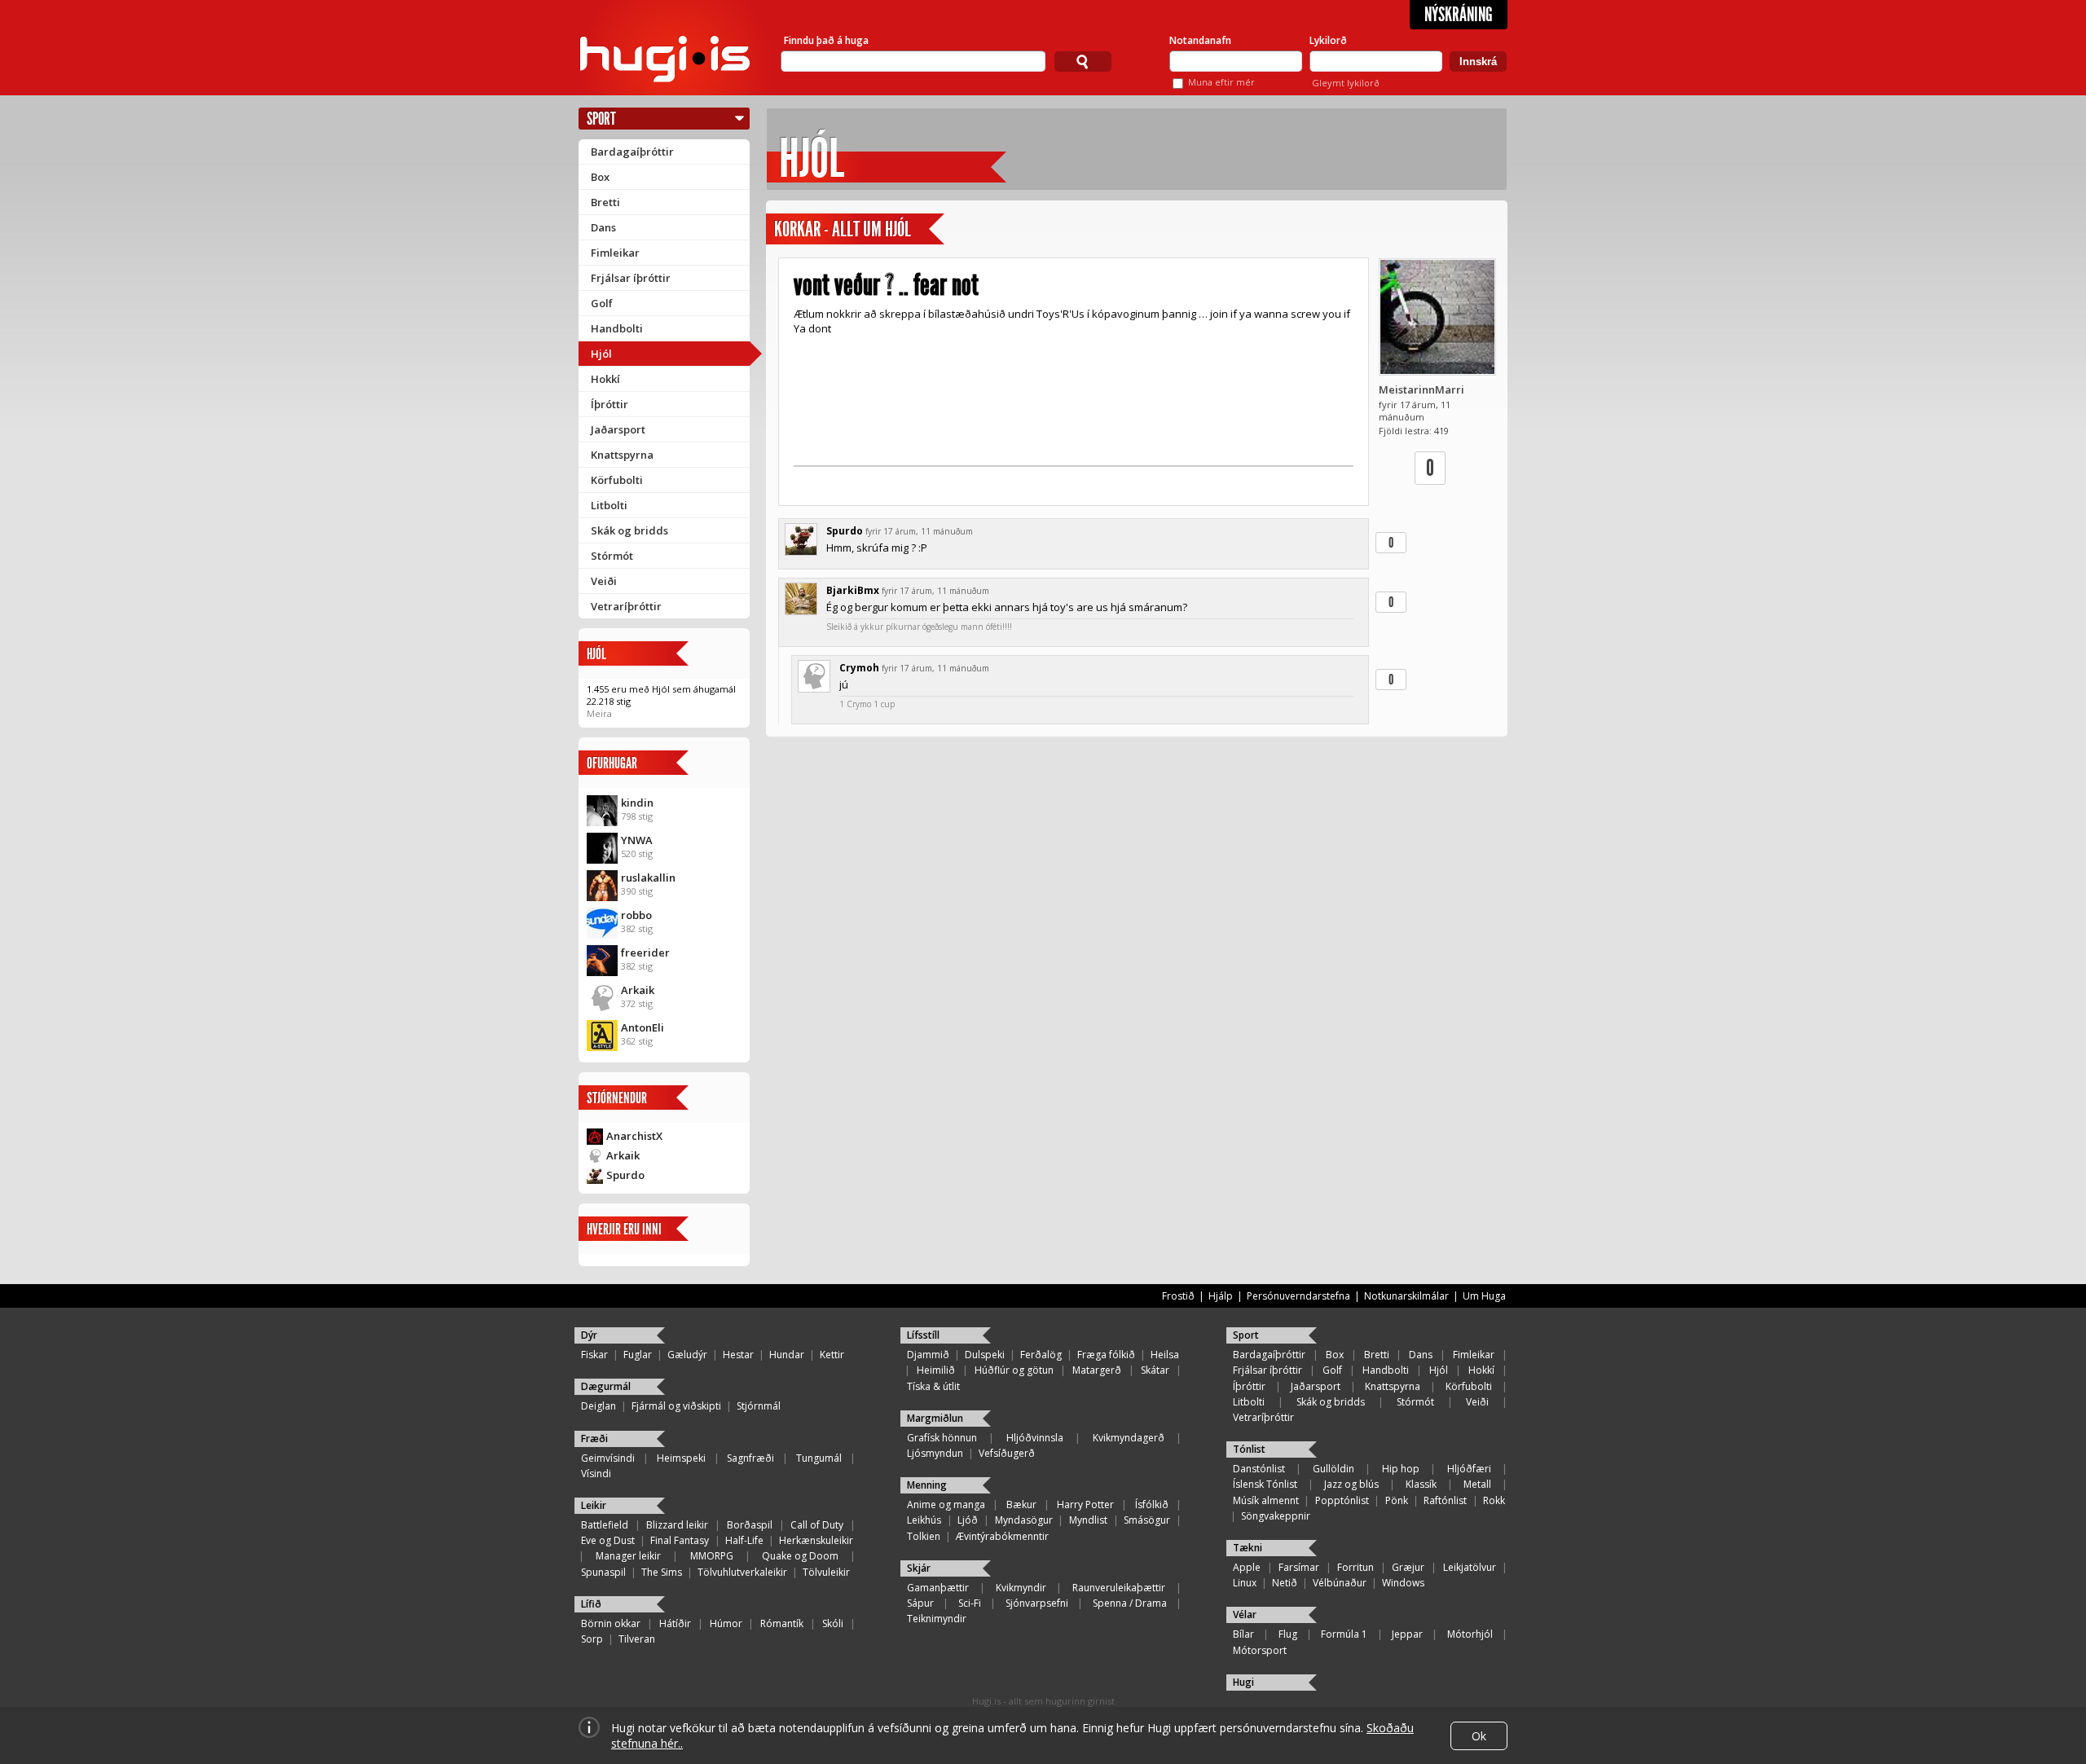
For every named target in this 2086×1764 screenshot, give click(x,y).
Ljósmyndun (935, 1453)
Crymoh (859, 668)
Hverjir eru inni (624, 1229)
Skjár (919, 1568)
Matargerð (1097, 1370)
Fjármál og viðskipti (676, 1406)
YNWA (637, 840)
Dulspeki (985, 1355)
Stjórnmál (759, 1406)
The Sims (662, 1572)
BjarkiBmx (853, 590)
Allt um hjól (871, 229)
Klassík (1421, 1484)
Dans (603, 227)
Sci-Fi (970, 1603)
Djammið (928, 1355)
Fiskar (594, 1355)
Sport (601, 119)
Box (600, 177)
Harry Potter (1085, 1504)
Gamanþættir (938, 1588)
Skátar (1155, 1370)
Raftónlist (1445, 1500)
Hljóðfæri (1469, 1469)
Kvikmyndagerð (1129, 1438)
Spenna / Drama (1130, 1603)
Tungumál (819, 1458)
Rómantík (782, 1623)
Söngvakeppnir (1276, 1516)
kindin (637, 803)
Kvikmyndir (1021, 1588)
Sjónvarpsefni (1037, 1603)
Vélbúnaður (1340, 1583)
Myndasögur (1024, 1520)
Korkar (797, 229)
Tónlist (1249, 1449)
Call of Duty (817, 1525)
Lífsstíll (923, 1335)
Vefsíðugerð (1007, 1453)
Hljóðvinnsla (1035, 1438)
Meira (599, 713)
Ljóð (968, 1520)
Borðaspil (750, 1525)
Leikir (594, 1505)
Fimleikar (615, 253)
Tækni (1248, 1548)
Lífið (591, 1604)
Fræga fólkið (1106, 1355)
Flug (1288, 1634)
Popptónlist (1342, 1500)
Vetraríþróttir (626, 606)
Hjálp (1221, 1296)
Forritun (1355, 1567)
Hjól (601, 354)
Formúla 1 (1344, 1634)
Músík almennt (1266, 1500)
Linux (1245, 1583)
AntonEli (643, 1027)
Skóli (833, 1623)
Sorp (592, 1639)
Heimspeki (681, 1458)
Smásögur (1147, 1520)
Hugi (1243, 1682)
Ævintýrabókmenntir (1002, 1536)
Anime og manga (946, 1504)
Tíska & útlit (933, 1386)
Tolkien (924, 1536)
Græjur (1408, 1567)
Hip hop (1401, 1469)
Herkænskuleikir (816, 1540)
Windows (1403, 1583)
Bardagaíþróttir (632, 152)
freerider (645, 952)
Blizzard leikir (677, 1525)
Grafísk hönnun (942, 1438)
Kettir (832, 1355)
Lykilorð (1328, 40)
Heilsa (1165, 1355)
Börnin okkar (611, 1623)
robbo (636, 915)
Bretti (605, 202)
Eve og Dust (608, 1540)
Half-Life (744, 1540)
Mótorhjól (1470, 1634)
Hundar (787, 1355)
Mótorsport (1260, 1650)
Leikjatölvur (1470, 1567)
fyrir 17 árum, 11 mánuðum (919, 531)
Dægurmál (606, 1386)
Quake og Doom (800, 1556)
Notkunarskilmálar (1406, 1296)
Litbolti (609, 505)
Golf (602, 303)
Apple (1247, 1567)
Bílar (1243, 1634)
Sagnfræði (750, 1458)
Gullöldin (1333, 1469)
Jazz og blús (1351, 1484)
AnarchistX (634, 1136)
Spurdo (625, 1175)
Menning (927, 1485)
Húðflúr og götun (1014, 1370)
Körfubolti (617, 480)
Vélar (1245, 1614)
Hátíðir (675, 1623)
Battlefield (605, 1525)
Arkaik (638, 990)
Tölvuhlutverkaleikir (742, 1572)
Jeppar (1407, 1634)
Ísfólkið (1152, 1504)
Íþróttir (610, 404)
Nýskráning (1459, 15)
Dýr (589, 1335)
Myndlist (1088, 1520)
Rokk (1494, 1500)
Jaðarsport (618, 429)
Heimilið (936, 1370)
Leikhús (924, 1520)
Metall (1477, 1484)
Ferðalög (1041, 1355)
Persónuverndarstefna (1298, 1296)
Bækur (1021, 1504)
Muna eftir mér (1221, 82)
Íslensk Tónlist (1265, 1484)
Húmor (726, 1623)
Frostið (1178, 1296)
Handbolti (617, 328)
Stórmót (612, 556)
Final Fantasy (680, 1540)
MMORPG (712, 1556)
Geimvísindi (608, 1458)
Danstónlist (1259, 1469)
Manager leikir (628, 1556)
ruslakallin (648, 878)
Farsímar (1299, 1567)
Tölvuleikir (826, 1572)
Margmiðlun (935, 1418)
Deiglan (599, 1406)
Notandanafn (1200, 40)
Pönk (1397, 1500)
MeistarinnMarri (1421, 389)
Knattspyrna (622, 455)
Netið (1285, 1583)
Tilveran (637, 1639)
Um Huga (1484, 1296)
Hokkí (605, 379)
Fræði (594, 1438)
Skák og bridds (629, 530)
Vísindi (596, 1474)
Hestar (738, 1355)
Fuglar (638, 1355)
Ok (1479, 1736)
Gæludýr (687, 1355)
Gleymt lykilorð (1346, 83)
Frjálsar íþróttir (631, 278)
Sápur (920, 1603)
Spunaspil (603, 1572)
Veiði (604, 581)
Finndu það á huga (826, 40)
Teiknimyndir (937, 1619)
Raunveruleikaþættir (1119, 1588)
